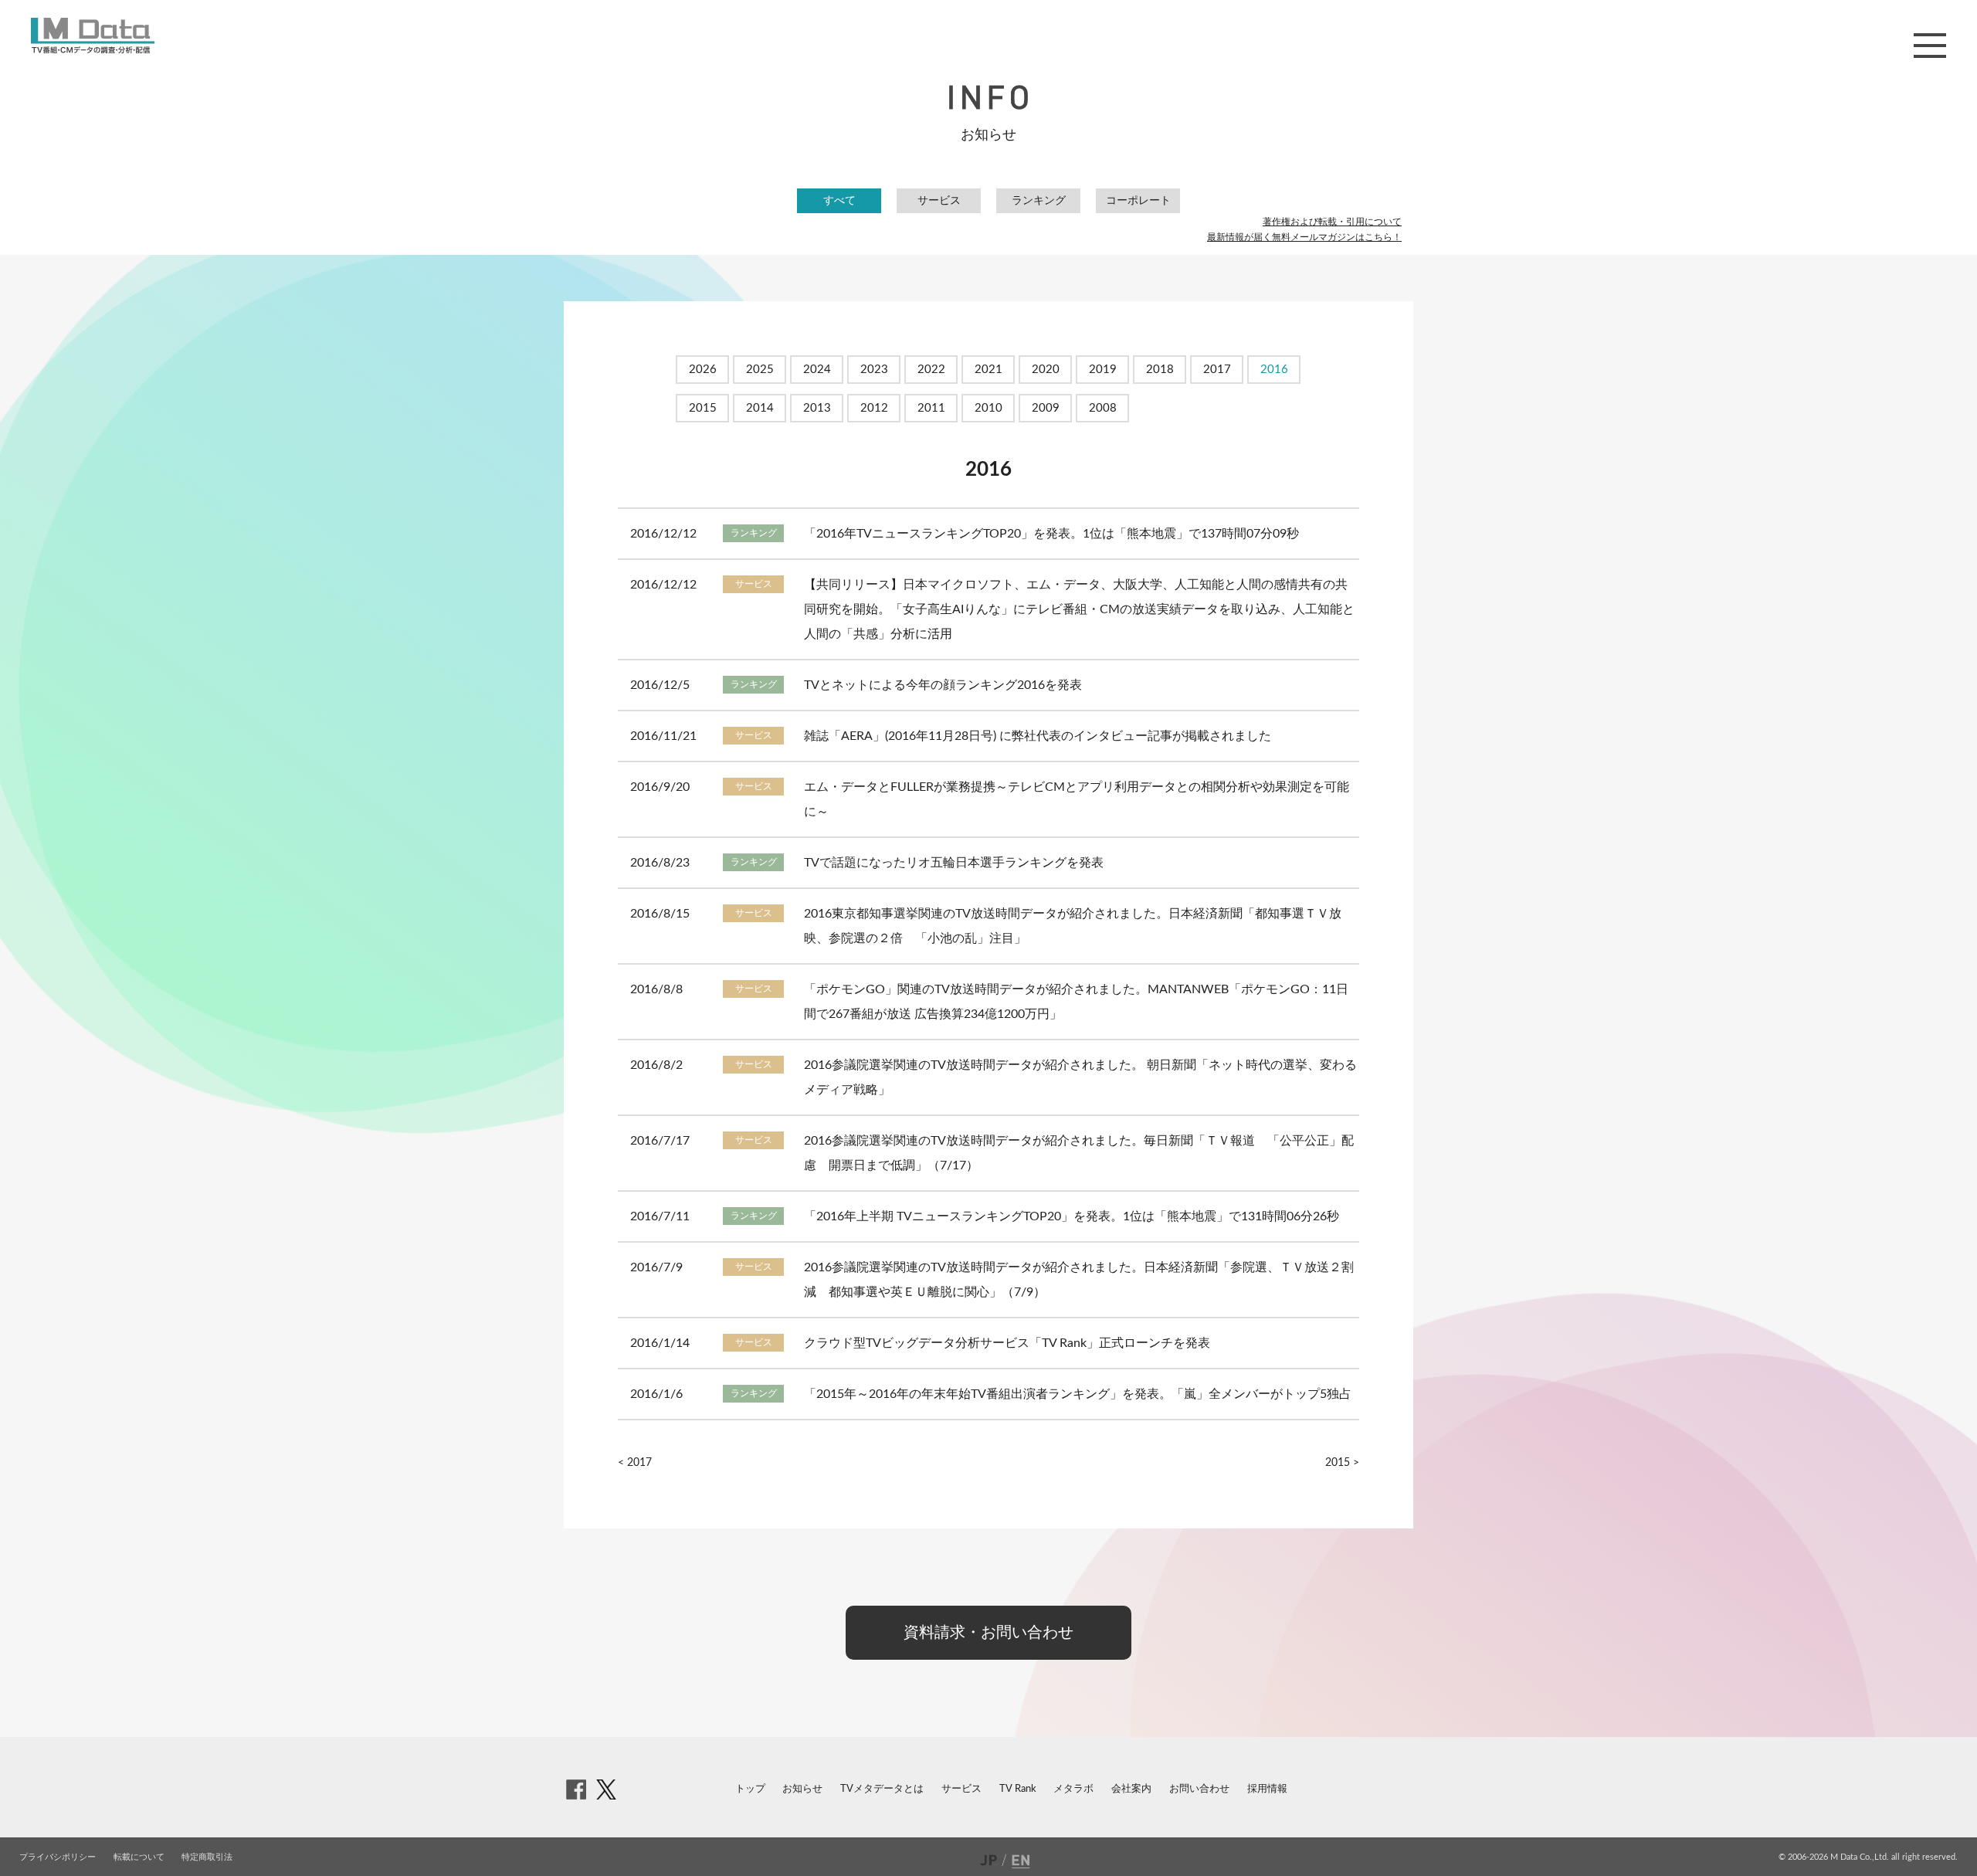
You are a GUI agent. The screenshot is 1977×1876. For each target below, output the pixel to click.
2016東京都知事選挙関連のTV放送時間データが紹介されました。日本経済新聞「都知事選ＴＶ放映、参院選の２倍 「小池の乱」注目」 (1073, 926)
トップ (750, 1789)
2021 (988, 370)
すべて (839, 201)
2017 (1217, 370)
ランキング (1039, 201)
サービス (939, 201)
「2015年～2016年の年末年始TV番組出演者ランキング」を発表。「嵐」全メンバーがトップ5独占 (1078, 1394)
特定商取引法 (207, 1857)
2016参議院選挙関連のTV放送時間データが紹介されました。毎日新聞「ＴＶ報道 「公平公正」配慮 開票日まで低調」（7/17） (1079, 1153)
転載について (139, 1857)
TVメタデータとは (882, 1789)
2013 (817, 408)
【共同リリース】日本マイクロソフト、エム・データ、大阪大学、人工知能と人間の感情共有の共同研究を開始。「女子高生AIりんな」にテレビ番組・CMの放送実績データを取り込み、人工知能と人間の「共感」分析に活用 (1079, 609)
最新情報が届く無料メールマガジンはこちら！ (1304, 237)
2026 (703, 370)
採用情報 (1267, 1789)
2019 (1103, 370)
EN (1023, 1860)
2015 (703, 408)
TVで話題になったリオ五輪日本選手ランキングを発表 (954, 863)
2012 (874, 408)
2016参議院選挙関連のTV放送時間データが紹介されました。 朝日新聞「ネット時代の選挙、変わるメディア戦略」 (1080, 1077)
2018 (1160, 370)
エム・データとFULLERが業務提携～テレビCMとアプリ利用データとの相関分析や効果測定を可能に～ (1077, 799)
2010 (988, 408)
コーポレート (1138, 201)
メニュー (1930, 46)
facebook (576, 1789)
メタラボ (1073, 1789)
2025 (760, 370)
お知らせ (802, 1789)
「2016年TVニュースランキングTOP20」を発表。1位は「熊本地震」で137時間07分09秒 (1051, 534)
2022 (931, 370)
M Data (93, 36)
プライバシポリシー (58, 1857)
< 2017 (635, 1463)
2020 (1046, 370)
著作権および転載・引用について (1332, 222)
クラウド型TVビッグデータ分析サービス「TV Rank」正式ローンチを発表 (1007, 1343)
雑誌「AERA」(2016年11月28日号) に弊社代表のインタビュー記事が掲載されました (1038, 736)
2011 (931, 408)
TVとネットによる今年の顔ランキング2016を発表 (943, 685)
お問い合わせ (1199, 1789)
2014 (760, 408)
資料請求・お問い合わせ (988, 1633)
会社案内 (1131, 1789)
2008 (1103, 408)
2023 (874, 370)
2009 (1046, 408)
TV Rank (1018, 1789)
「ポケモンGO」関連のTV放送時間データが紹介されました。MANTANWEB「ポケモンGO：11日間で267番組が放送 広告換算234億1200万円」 (1076, 1002)
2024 (817, 370)
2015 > (1342, 1463)
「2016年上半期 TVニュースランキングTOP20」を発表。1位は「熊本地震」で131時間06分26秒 (1072, 1216)
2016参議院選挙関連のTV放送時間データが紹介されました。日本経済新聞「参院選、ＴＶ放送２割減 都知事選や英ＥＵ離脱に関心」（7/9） (1079, 1280)
